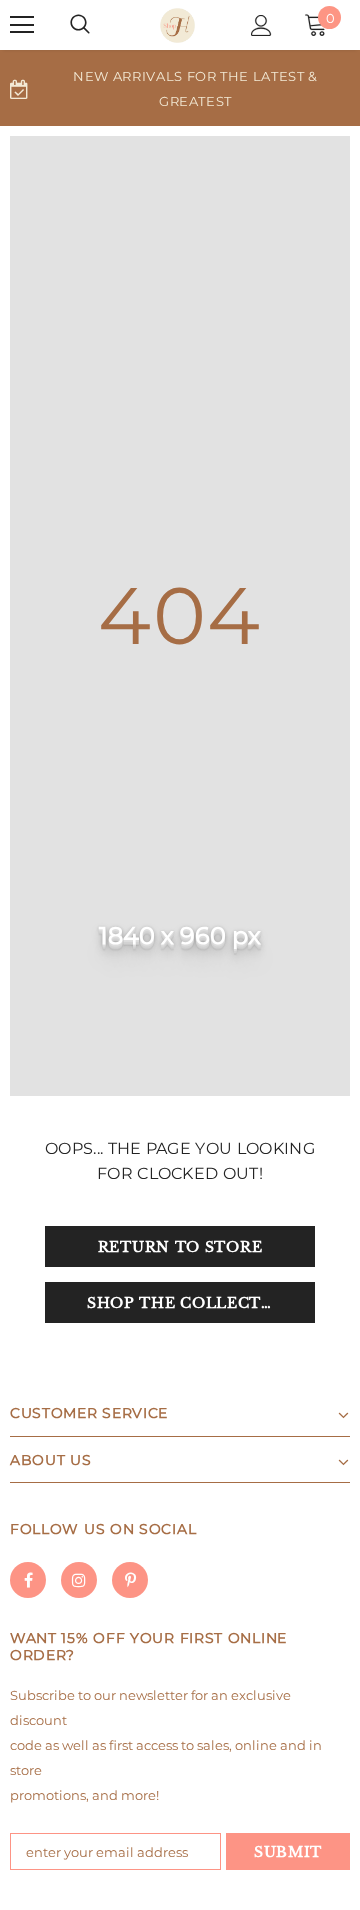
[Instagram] (79, 1580)
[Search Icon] (80, 25)
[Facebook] (28, 1580)
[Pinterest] (130, 1580)
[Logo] (177, 25)
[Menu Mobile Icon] (22, 25)
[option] (180, 88)
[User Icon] (261, 25)
